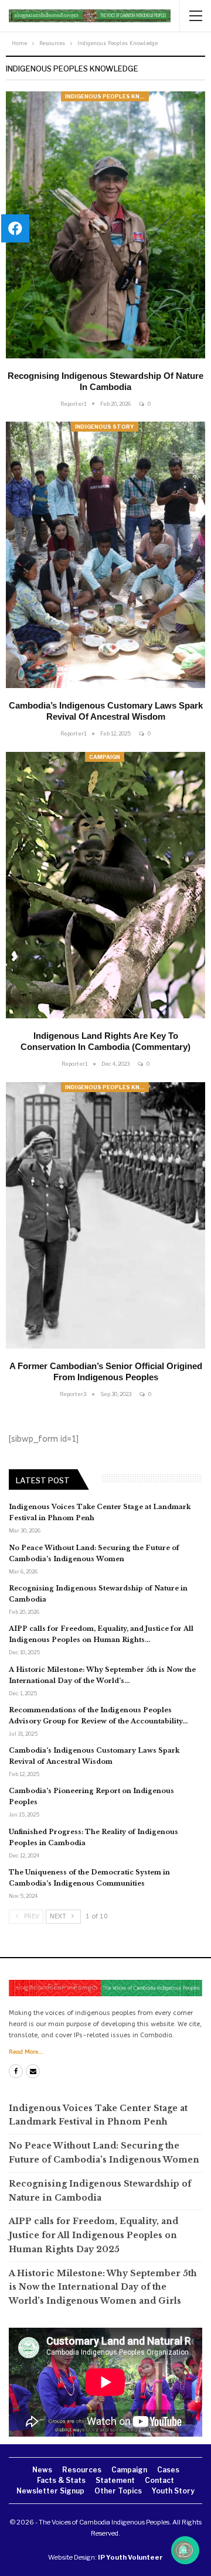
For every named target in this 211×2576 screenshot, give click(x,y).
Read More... (26, 2052)
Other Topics (118, 2491)
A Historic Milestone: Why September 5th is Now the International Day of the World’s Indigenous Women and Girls (103, 2287)
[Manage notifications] (183, 2550)
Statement (115, 2480)
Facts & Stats (61, 2480)
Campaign (105, 757)
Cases (168, 2470)
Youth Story (173, 2491)
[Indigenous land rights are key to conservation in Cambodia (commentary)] (105, 885)
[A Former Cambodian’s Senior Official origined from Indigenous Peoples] (105, 1216)
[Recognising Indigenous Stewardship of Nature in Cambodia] (105, 225)
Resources (82, 2470)
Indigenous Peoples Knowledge (107, 96)
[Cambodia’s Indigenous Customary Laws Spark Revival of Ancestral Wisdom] (105, 555)
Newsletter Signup (50, 2491)
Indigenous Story (105, 427)
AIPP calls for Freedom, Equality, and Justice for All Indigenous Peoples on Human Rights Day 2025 (93, 2235)
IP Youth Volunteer (130, 2557)
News (42, 2470)
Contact (159, 2480)
